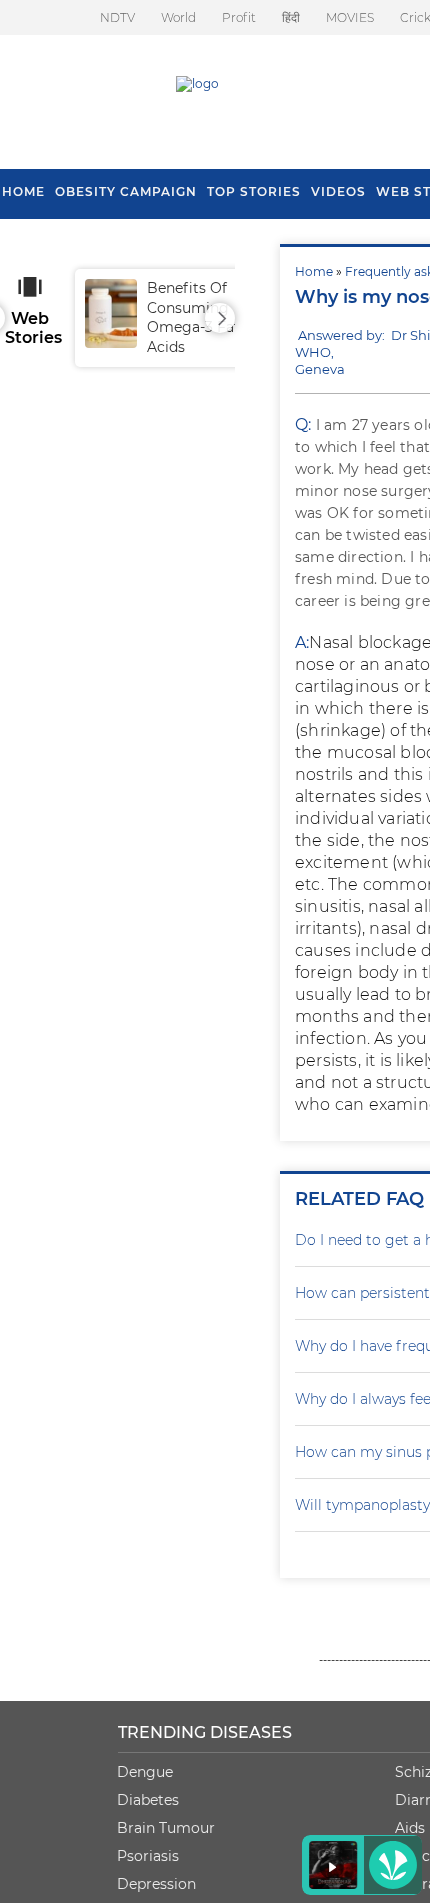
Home (314, 271)
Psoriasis (148, 1856)
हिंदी (291, 17)
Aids (410, 1828)
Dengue (145, 1772)
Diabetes (148, 1800)
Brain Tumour (166, 1828)
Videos (338, 191)
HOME (23, 191)
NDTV (117, 17)
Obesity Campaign (126, 191)
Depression (156, 1884)
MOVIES (350, 17)
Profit (239, 17)
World (178, 17)
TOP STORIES (254, 191)
